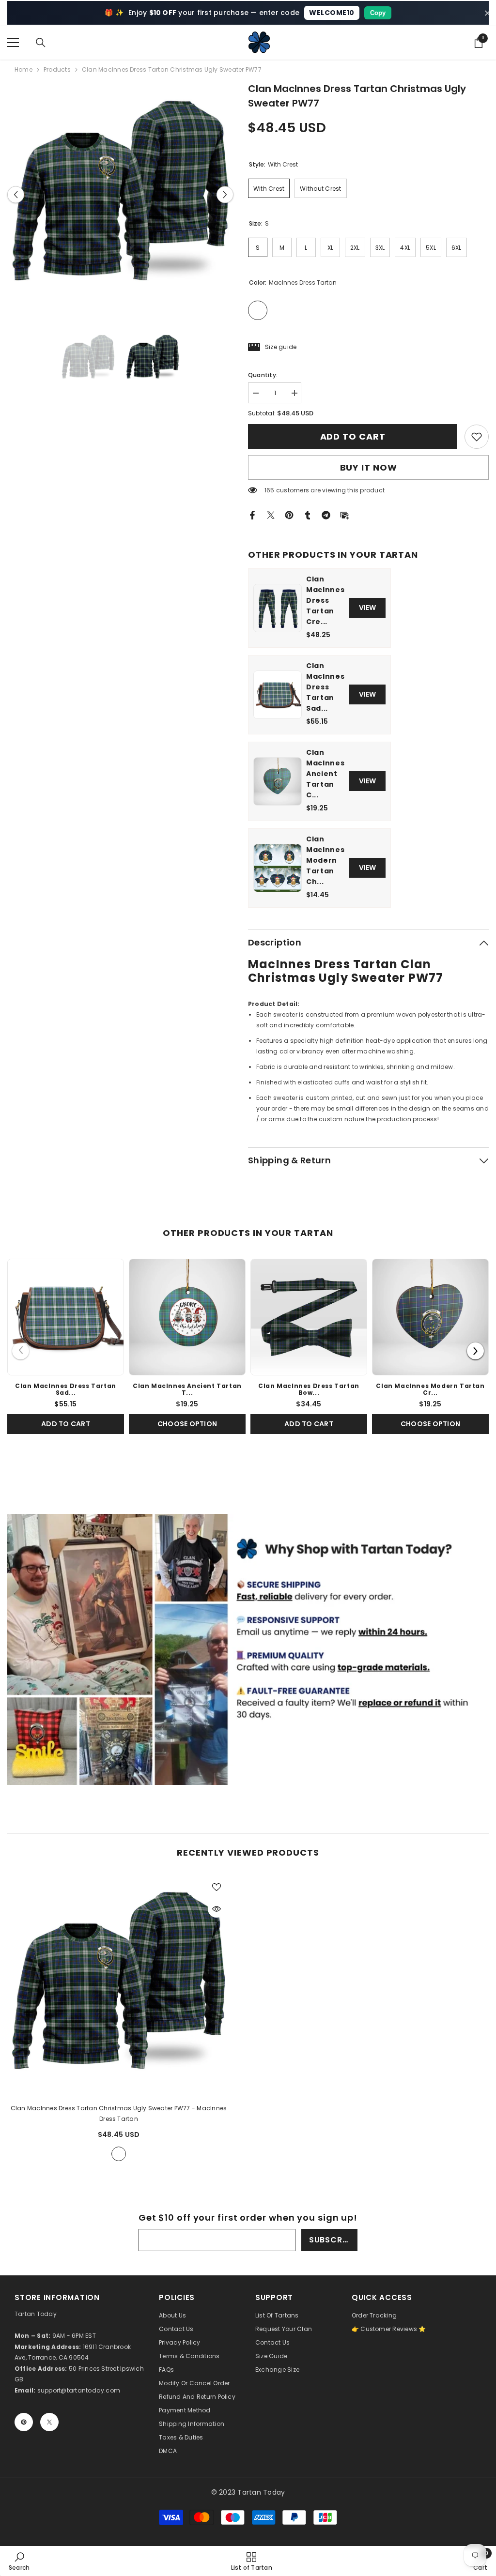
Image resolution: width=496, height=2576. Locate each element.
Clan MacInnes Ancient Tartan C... (325, 774)
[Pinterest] (289, 515)
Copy (378, 13)
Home (23, 69)
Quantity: (263, 375)
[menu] (13, 43)
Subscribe (332, 2240)
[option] (120, 194)
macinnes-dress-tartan (119, 2154)
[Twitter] (271, 515)
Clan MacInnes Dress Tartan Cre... (325, 600)
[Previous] (21, 1351)
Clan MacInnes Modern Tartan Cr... (430, 1389)
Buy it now (369, 467)
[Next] (475, 1351)
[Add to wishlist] (217, 1887)
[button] (16, 194)
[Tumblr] (308, 515)
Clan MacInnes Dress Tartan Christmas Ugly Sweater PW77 (119, 2113)
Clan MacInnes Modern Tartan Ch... (325, 860)
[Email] (344, 515)
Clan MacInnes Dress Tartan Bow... (309, 1389)
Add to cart (353, 436)
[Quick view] (217, 1909)
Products (57, 69)
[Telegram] (326, 515)
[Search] (41, 43)
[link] (477, 437)
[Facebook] (252, 515)
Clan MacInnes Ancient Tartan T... (187, 1389)
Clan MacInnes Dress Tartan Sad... (325, 687)
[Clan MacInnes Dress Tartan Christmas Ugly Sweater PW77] (119, 1984)
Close (488, 13)
